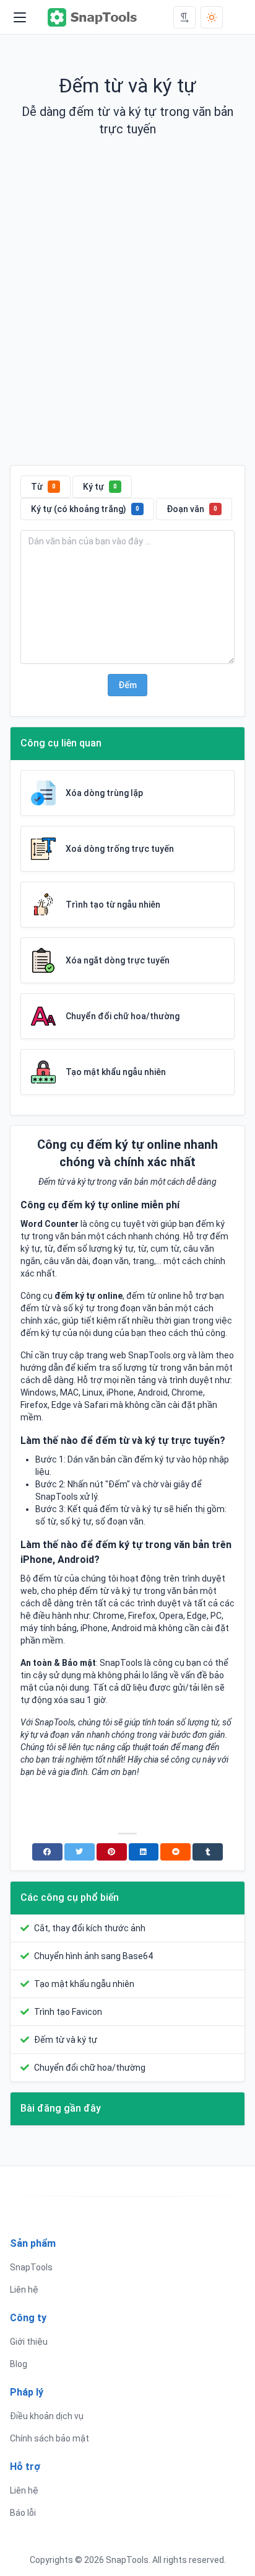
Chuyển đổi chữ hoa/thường (90, 2068)
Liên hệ (24, 2290)
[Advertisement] (127, 311)
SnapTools (31, 2267)
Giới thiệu (29, 2342)
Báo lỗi (23, 2513)
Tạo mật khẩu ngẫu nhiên (84, 1984)
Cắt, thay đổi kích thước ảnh (90, 1928)
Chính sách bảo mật (50, 2438)
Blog (19, 2364)
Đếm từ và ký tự (66, 2040)
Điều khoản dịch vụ (47, 2416)
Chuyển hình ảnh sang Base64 (93, 1956)
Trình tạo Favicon (68, 2012)
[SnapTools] (93, 17)
